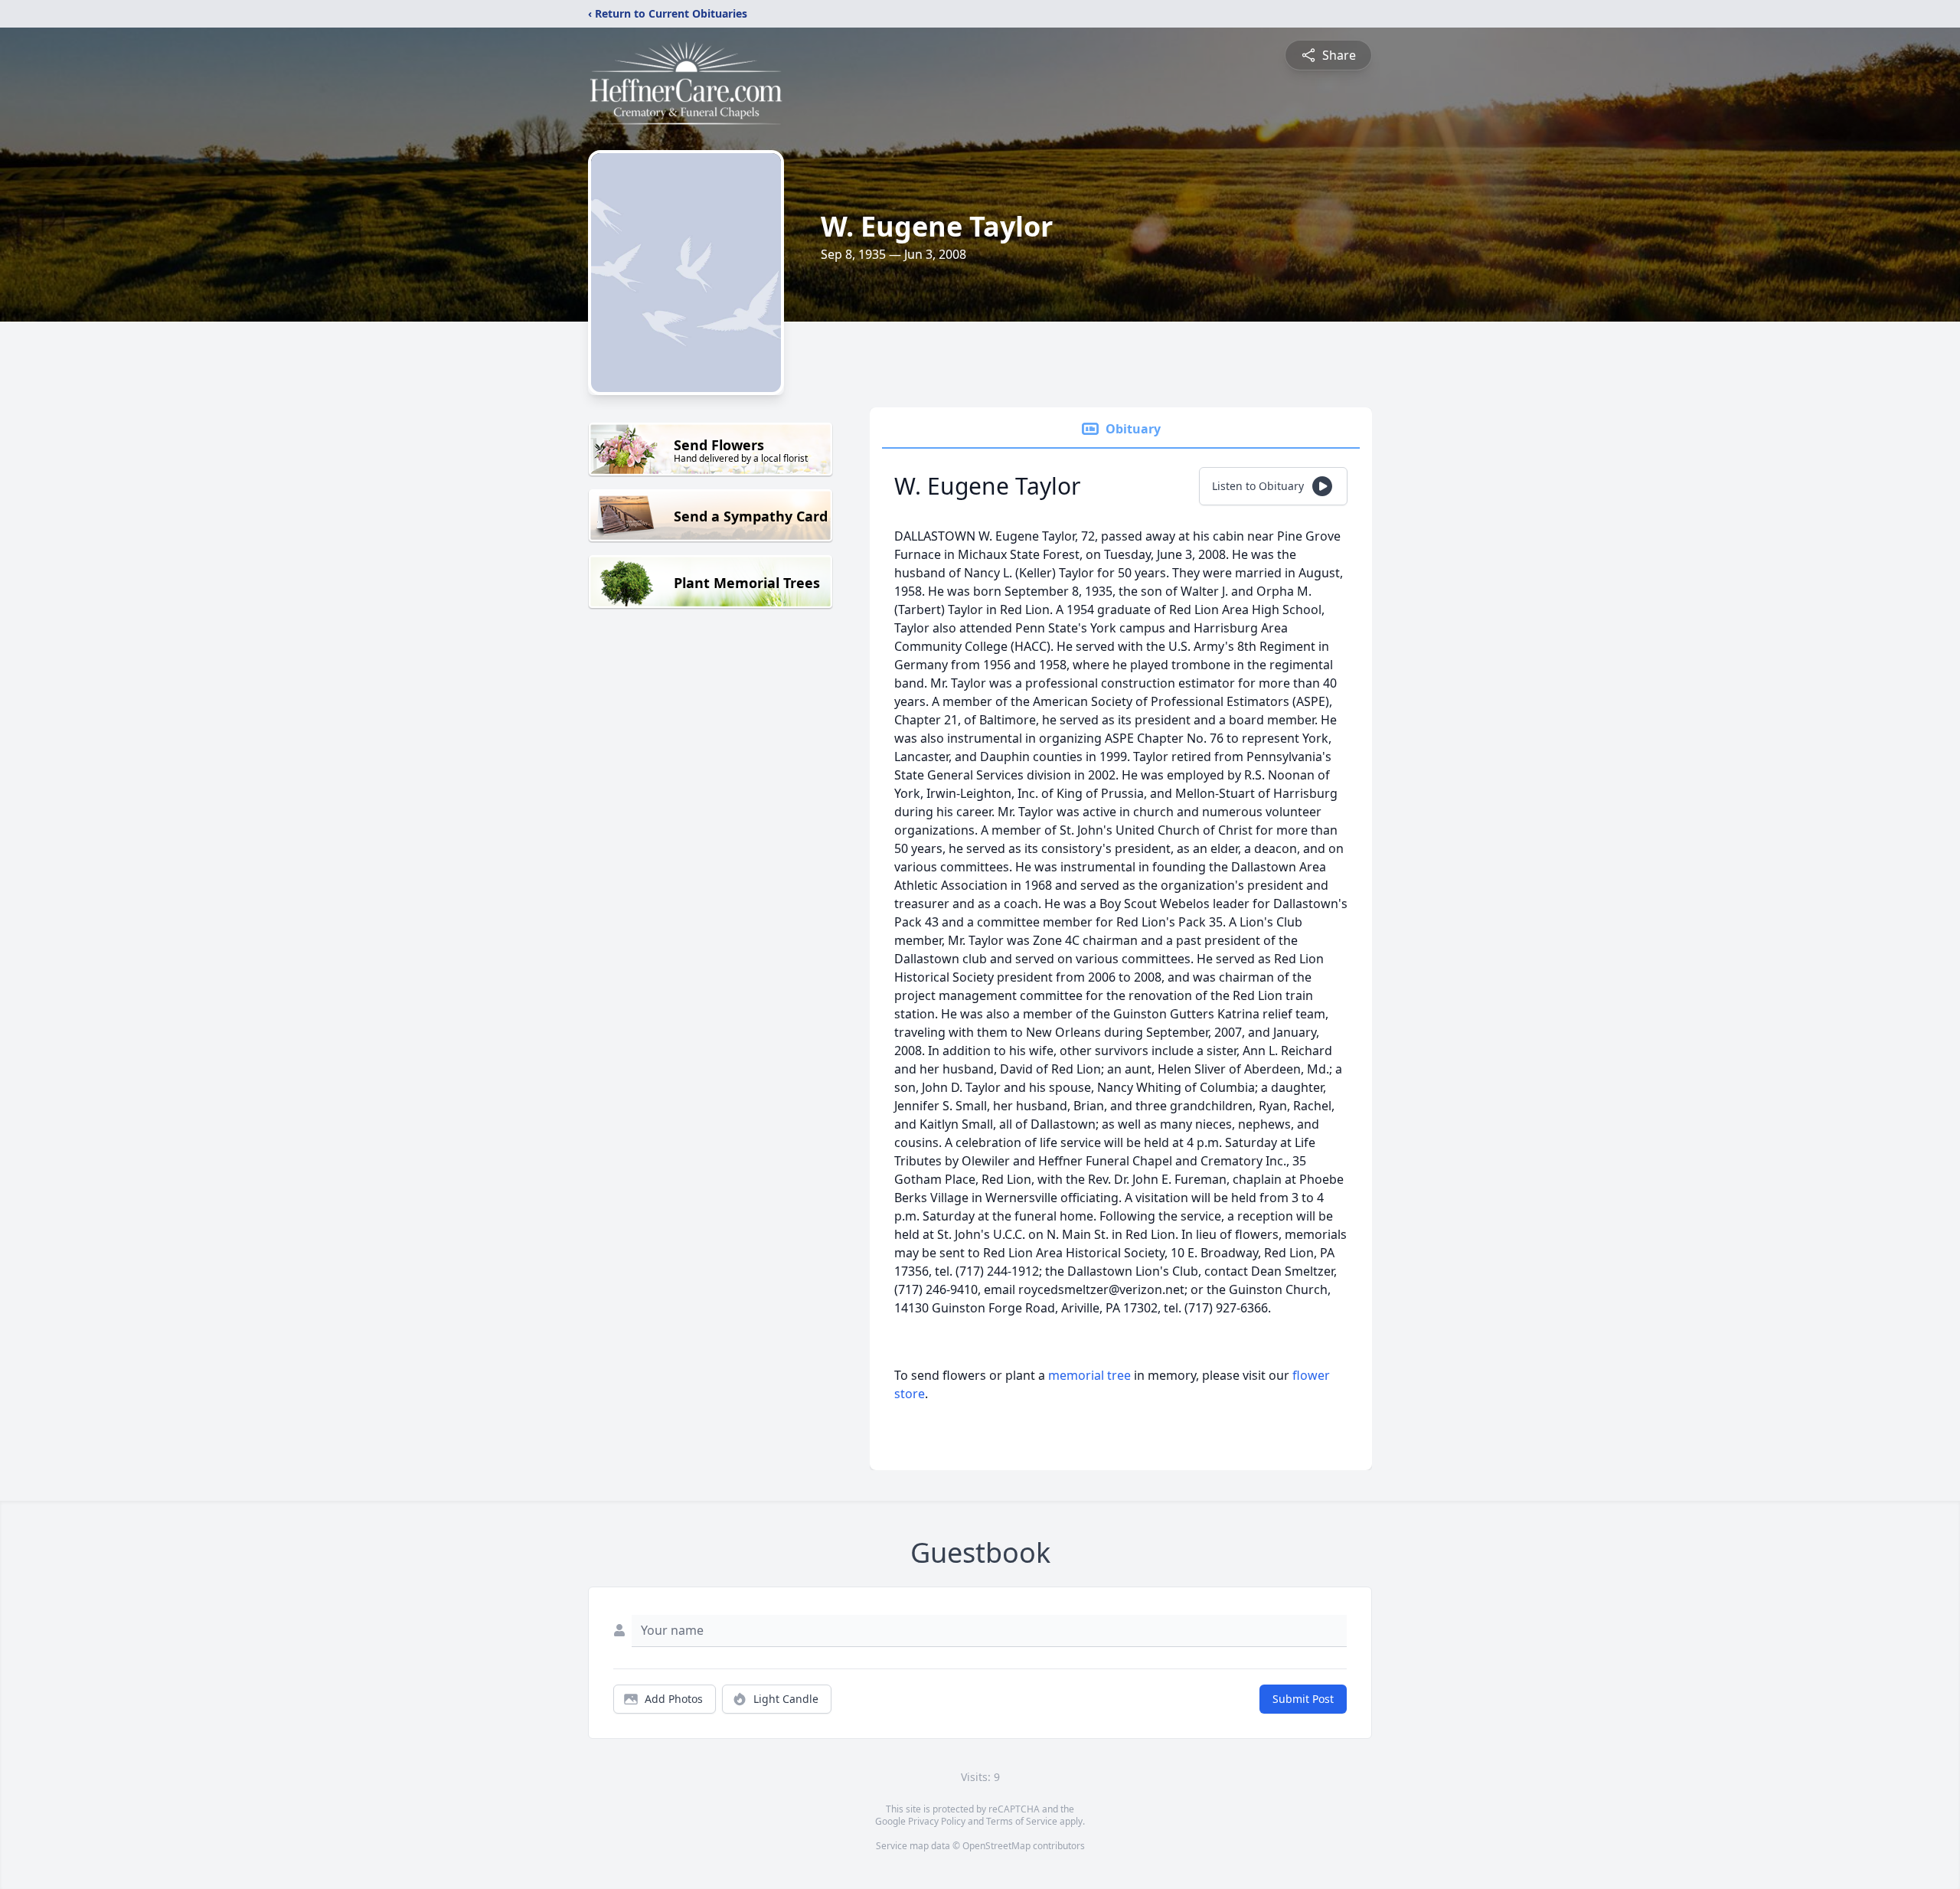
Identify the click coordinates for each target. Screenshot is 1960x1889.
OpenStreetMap (996, 1846)
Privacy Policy (937, 1821)
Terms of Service (1022, 1821)
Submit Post (1303, 1699)
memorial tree (1089, 1375)
